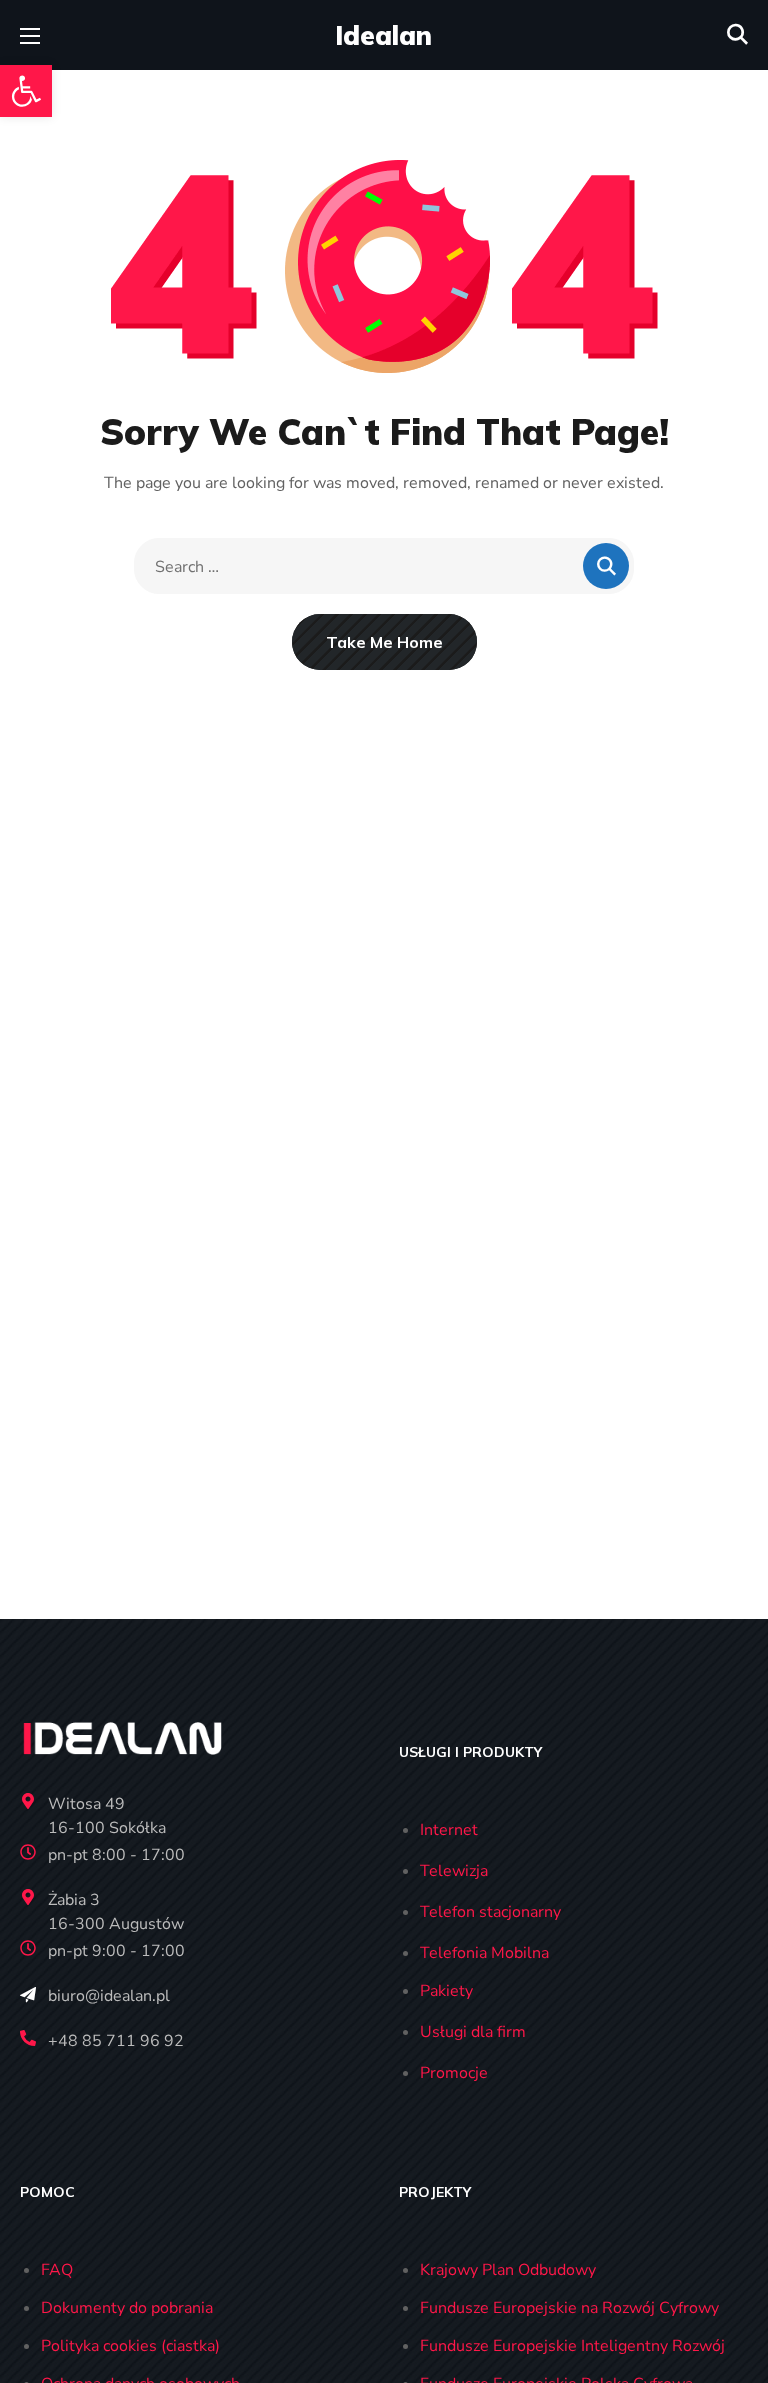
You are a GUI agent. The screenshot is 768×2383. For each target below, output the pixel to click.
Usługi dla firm (473, 2032)
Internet (449, 1830)
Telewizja (454, 1871)
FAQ (57, 2270)
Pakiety (446, 1991)
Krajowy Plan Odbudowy (508, 2270)
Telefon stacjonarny (490, 1912)
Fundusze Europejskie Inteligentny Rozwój (572, 2346)
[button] (26, 91)
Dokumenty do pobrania (127, 2308)
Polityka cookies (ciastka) (130, 2346)
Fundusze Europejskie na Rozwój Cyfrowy (569, 2308)
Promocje (454, 2073)
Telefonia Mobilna (484, 1953)
